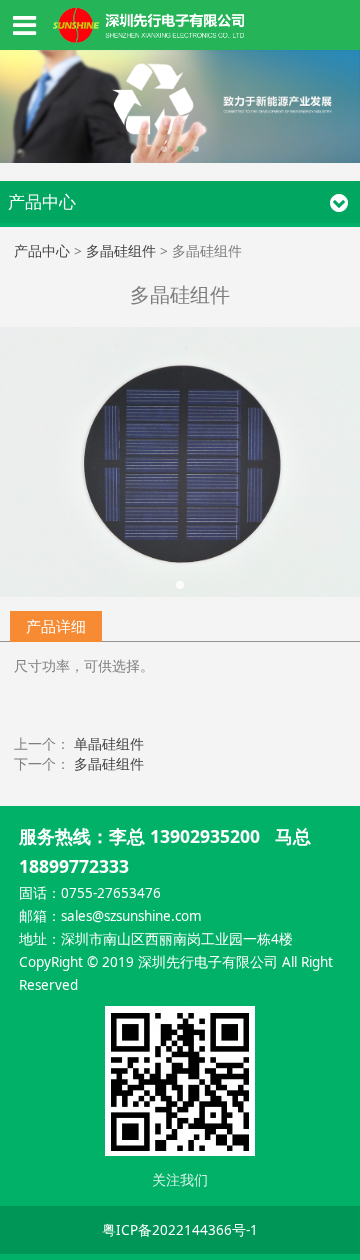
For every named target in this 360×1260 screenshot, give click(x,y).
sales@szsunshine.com (131, 916)
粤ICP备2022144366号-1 (180, 1230)
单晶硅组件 (109, 744)
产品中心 (42, 251)
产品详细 (56, 626)
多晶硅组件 (121, 251)
